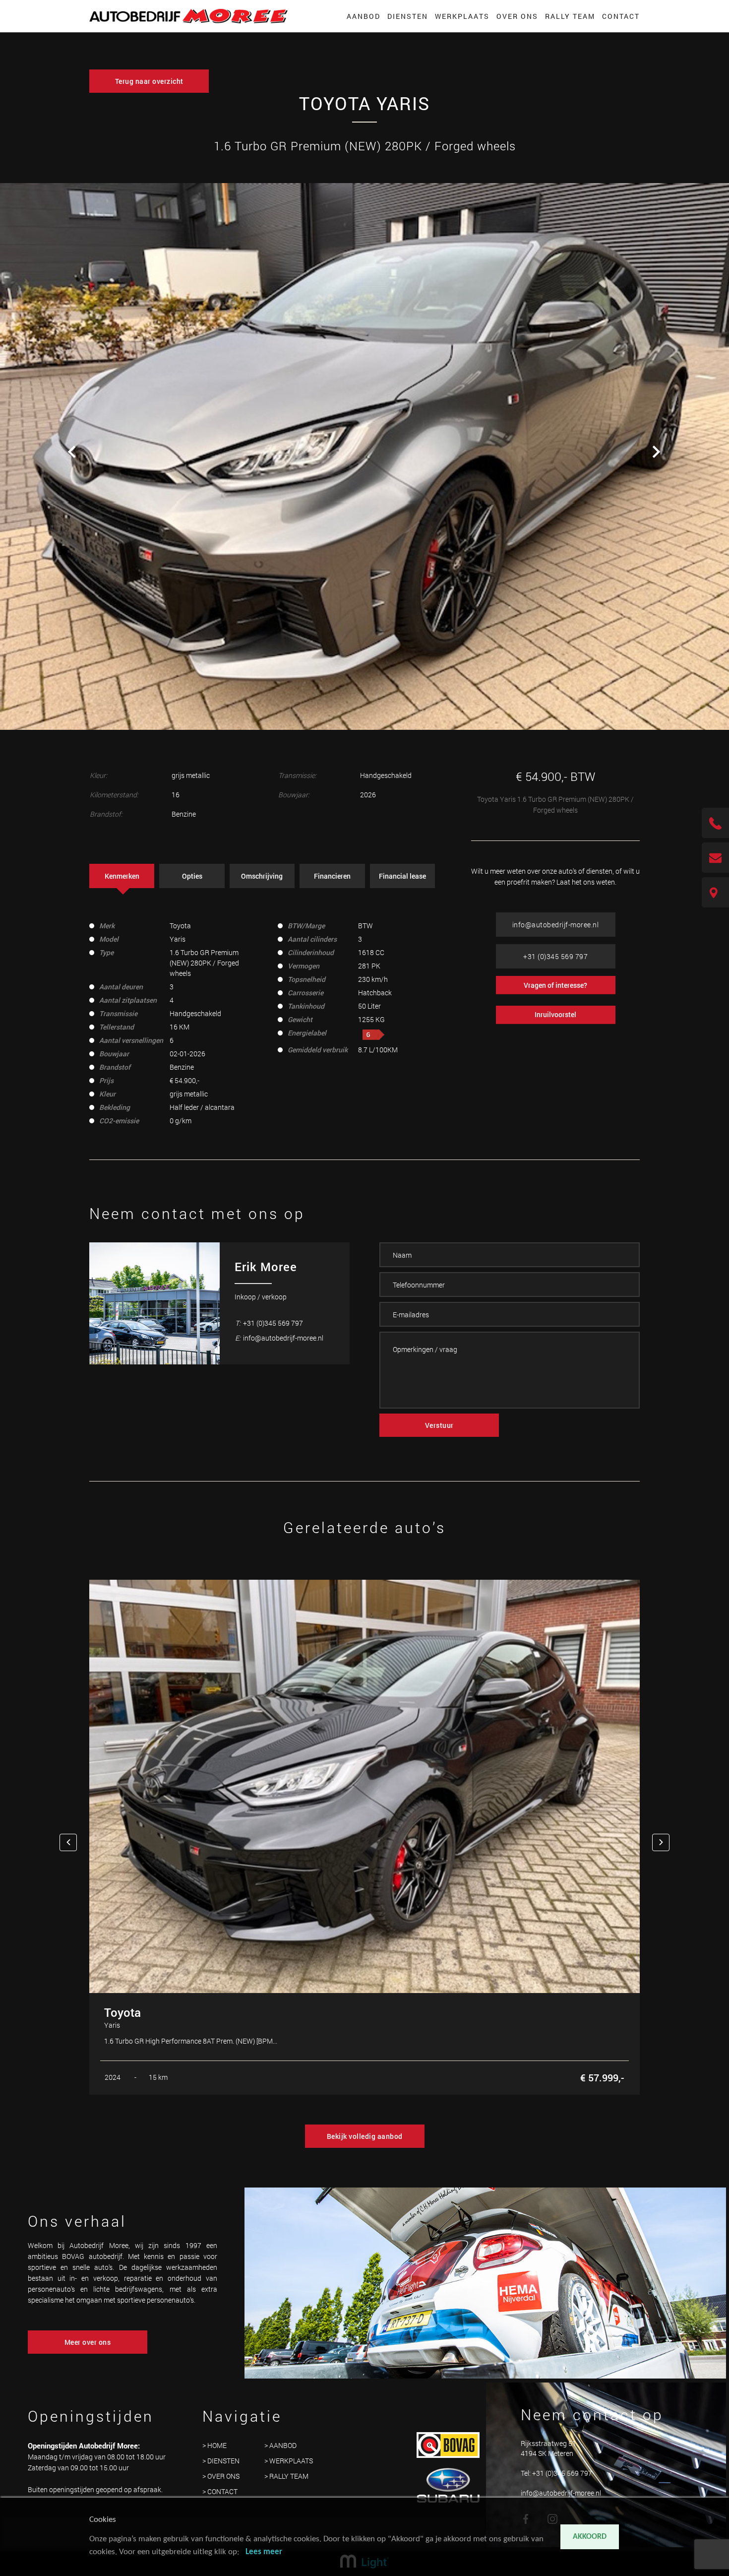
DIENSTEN (408, 16)
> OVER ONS (221, 2476)
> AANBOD (280, 2445)
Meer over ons (88, 2342)
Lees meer (264, 2552)
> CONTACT (220, 2491)
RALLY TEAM (570, 16)
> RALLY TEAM (286, 2476)
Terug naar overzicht (149, 81)
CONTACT (621, 16)
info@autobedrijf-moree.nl (556, 925)
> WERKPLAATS (289, 2461)
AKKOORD (590, 2537)
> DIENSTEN (221, 2461)
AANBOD (364, 16)
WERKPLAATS (462, 16)
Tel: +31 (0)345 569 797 (556, 2473)
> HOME (214, 2445)
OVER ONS (517, 16)
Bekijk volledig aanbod (365, 2136)
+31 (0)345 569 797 (555, 956)
